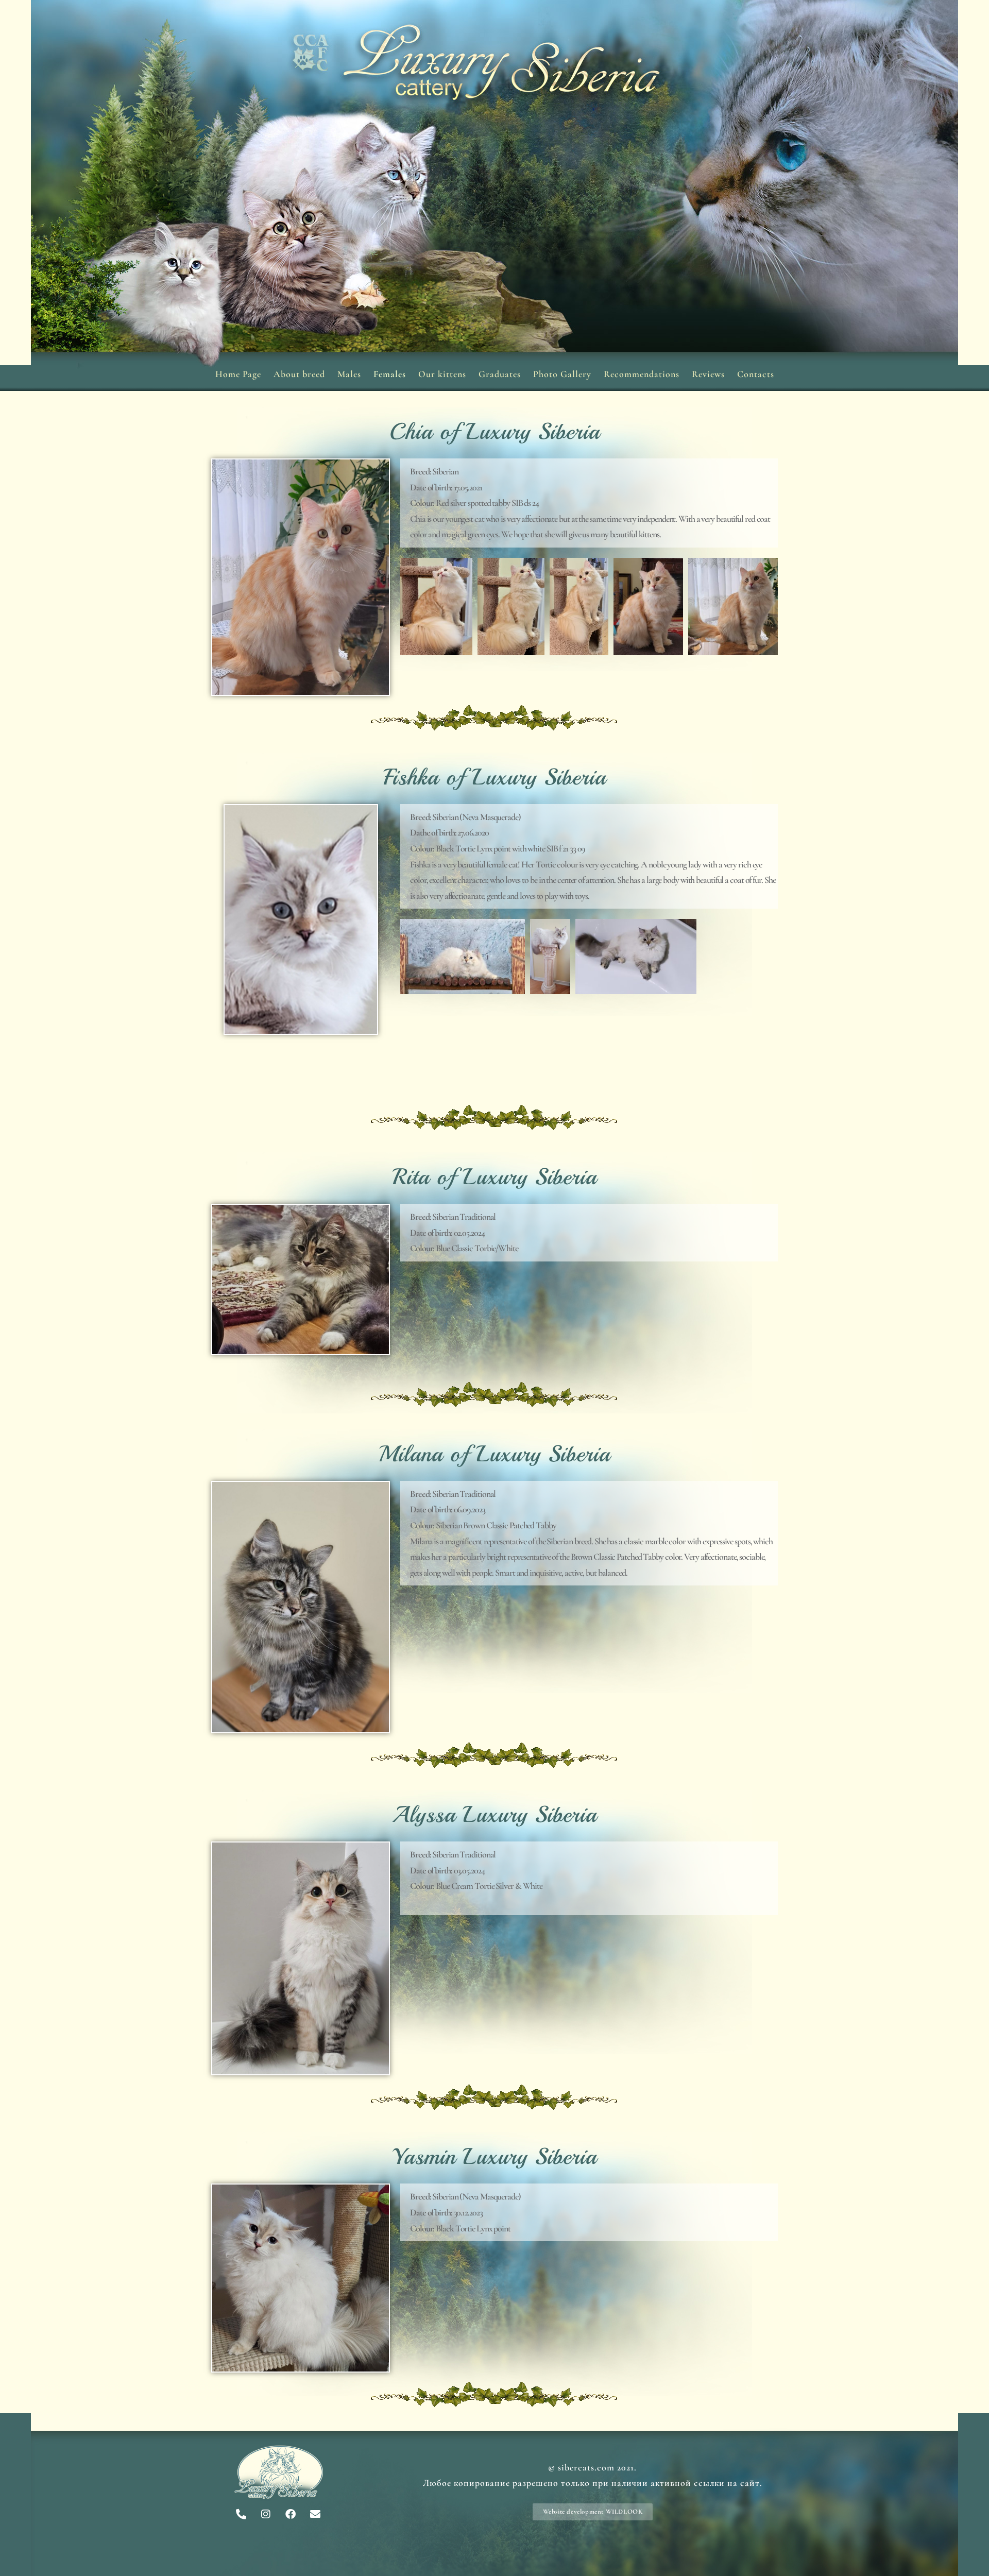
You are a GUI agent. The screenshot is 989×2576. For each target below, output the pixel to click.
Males (349, 374)
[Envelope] (315, 2514)
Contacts (756, 374)
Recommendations (642, 374)
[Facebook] (291, 2514)
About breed (299, 374)
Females (390, 374)
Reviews (708, 374)
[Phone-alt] (241, 2514)
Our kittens (442, 374)
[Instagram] (266, 2514)
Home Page (238, 374)
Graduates (500, 374)
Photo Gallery (562, 374)
